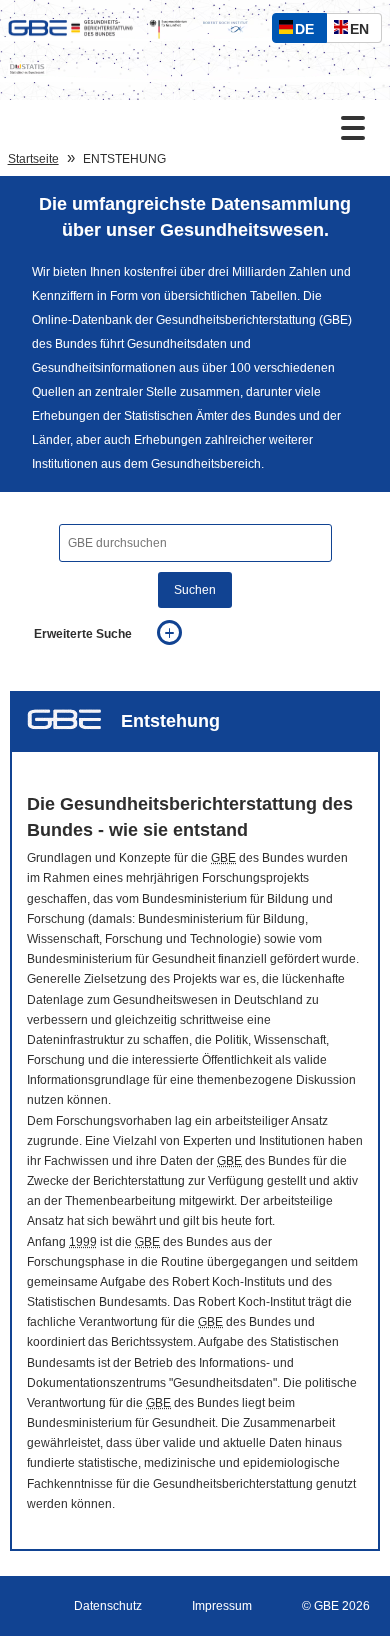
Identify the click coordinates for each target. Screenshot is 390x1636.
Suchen (195, 590)
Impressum (222, 1606)
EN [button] (364, 31)
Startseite (33, 159)
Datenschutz (108, 1606)
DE (309, 31)
